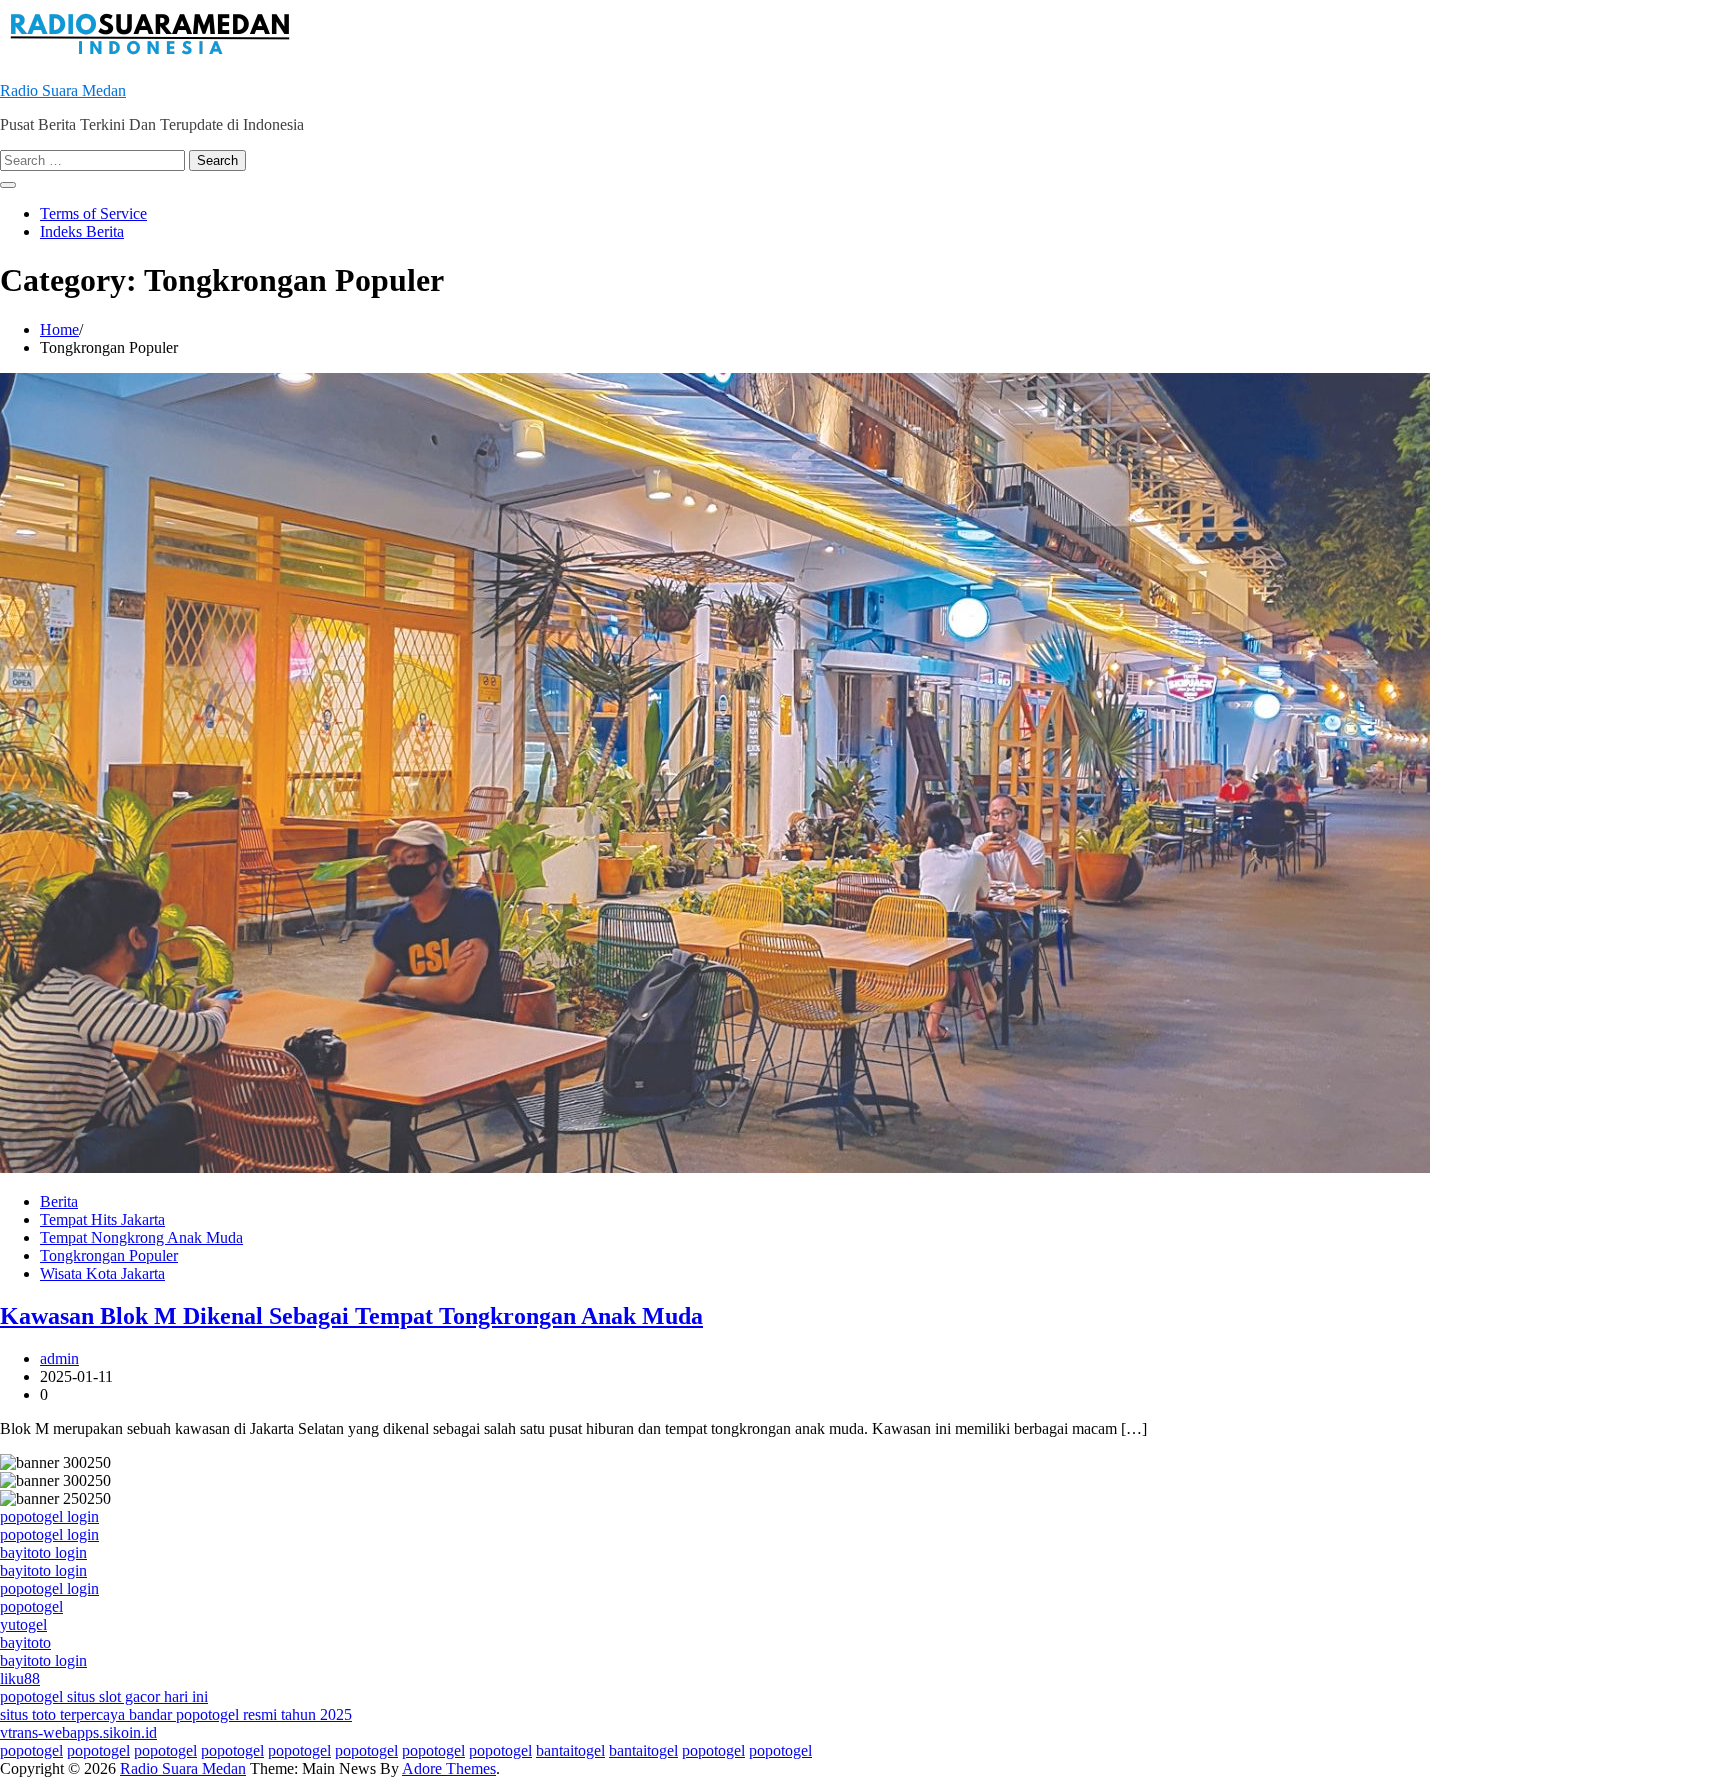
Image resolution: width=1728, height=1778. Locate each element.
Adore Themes (449, 1768)
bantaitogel (570, 1750)
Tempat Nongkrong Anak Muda (141, 1237)
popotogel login (49, 1516)
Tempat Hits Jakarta (102, 1219)
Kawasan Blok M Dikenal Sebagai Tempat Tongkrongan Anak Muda (351, 1316)
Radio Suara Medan (63, 90)
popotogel (31, 1606)
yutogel (23, 1624)
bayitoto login (43, 1552)
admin (59, 1358)
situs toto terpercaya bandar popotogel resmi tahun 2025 (176, 1714)
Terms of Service (93, 213)
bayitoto (25, 1642)
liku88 (20, 1678)
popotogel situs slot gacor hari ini (104, 1696)
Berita (59, 1201)
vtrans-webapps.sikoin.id (78, 1732)
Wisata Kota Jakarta (102, 1273)
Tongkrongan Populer (109, 1255)
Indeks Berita (82, 231)
